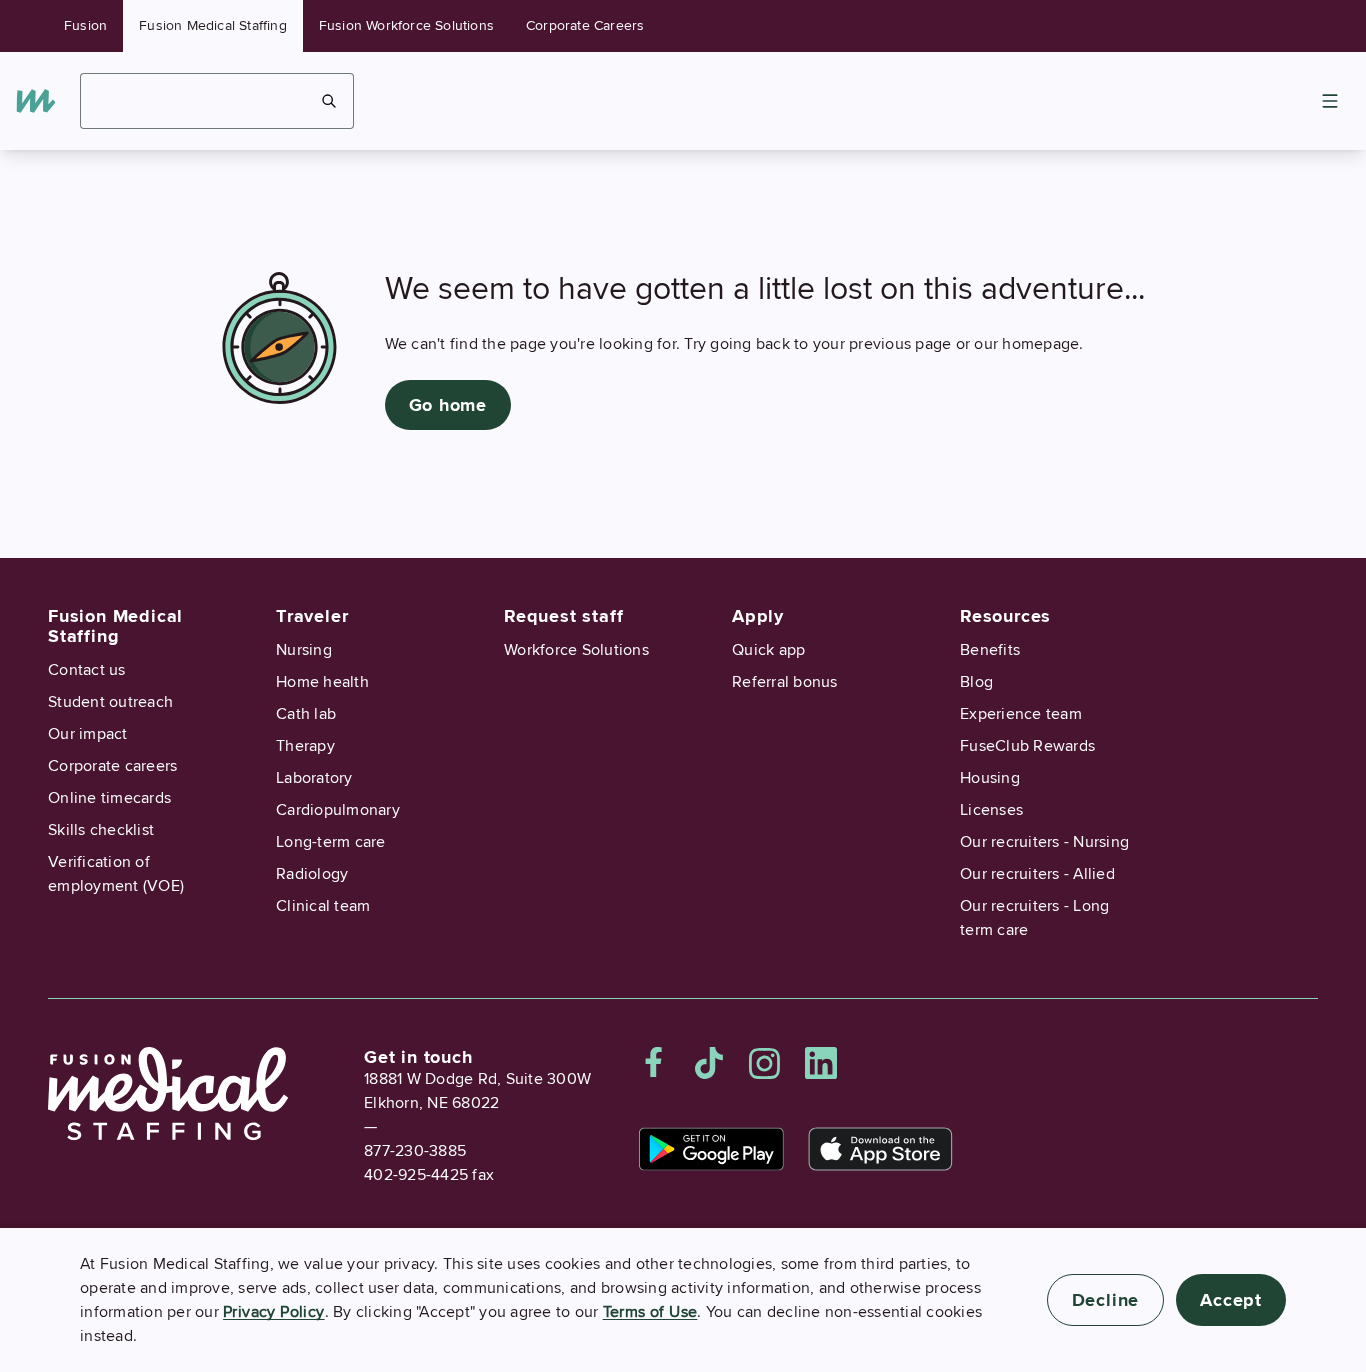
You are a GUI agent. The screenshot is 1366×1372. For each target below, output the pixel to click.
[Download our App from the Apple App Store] (880, 1149)
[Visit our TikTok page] (709, 1063)
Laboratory (314, 778)
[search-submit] (329, 101)
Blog (976, 682)
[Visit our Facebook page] (654, 1063)
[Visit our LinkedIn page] (821, 1063)
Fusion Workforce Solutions (406, 25)
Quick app (768, 650)
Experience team (1021, 714)
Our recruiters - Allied (1037, 874)
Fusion (85, 25)
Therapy (305, 746)
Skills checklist (101, 830)
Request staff (563, 616)
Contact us (87, 670)
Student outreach (110, 702)
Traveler (312, 616)
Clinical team (323, 906)
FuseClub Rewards (1027, 746)
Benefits (990, 650)
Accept (1231, 1300)
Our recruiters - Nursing (1044, 842)
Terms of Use (650, 1312)
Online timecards (109, 798)
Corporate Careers (585, 25)
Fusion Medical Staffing (213, 25)
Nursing (304, 650)
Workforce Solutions (576, 650)
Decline (1106, 1300)
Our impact (88, 734)
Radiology (312, 874)
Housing (990, 778)
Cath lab (306, 714)
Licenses (991, 810)
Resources (1005, 616)
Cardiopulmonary (338, 810)
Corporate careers (112, 766)
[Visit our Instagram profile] (765, 1063)
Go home (448, 405)
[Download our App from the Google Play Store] (711, 1149)
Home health (322, 682)
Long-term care (331, 842)
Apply (758, 616)
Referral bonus (785, 682)
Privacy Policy (274, 1312)
